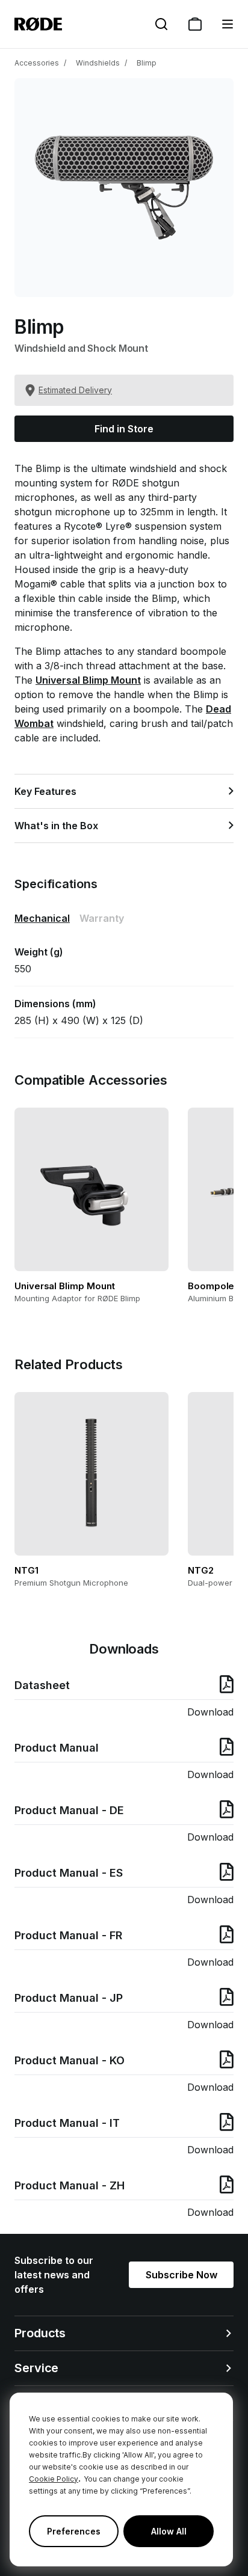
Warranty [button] (102, 918)
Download (210, 1712)
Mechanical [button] (42, 918)
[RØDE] (38, 24)
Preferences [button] (74, 2531)
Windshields (98, 63)
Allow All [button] (169, 2531)
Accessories (37, 63)
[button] (228, 24)
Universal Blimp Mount (88, 680)
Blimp (147, 63)
